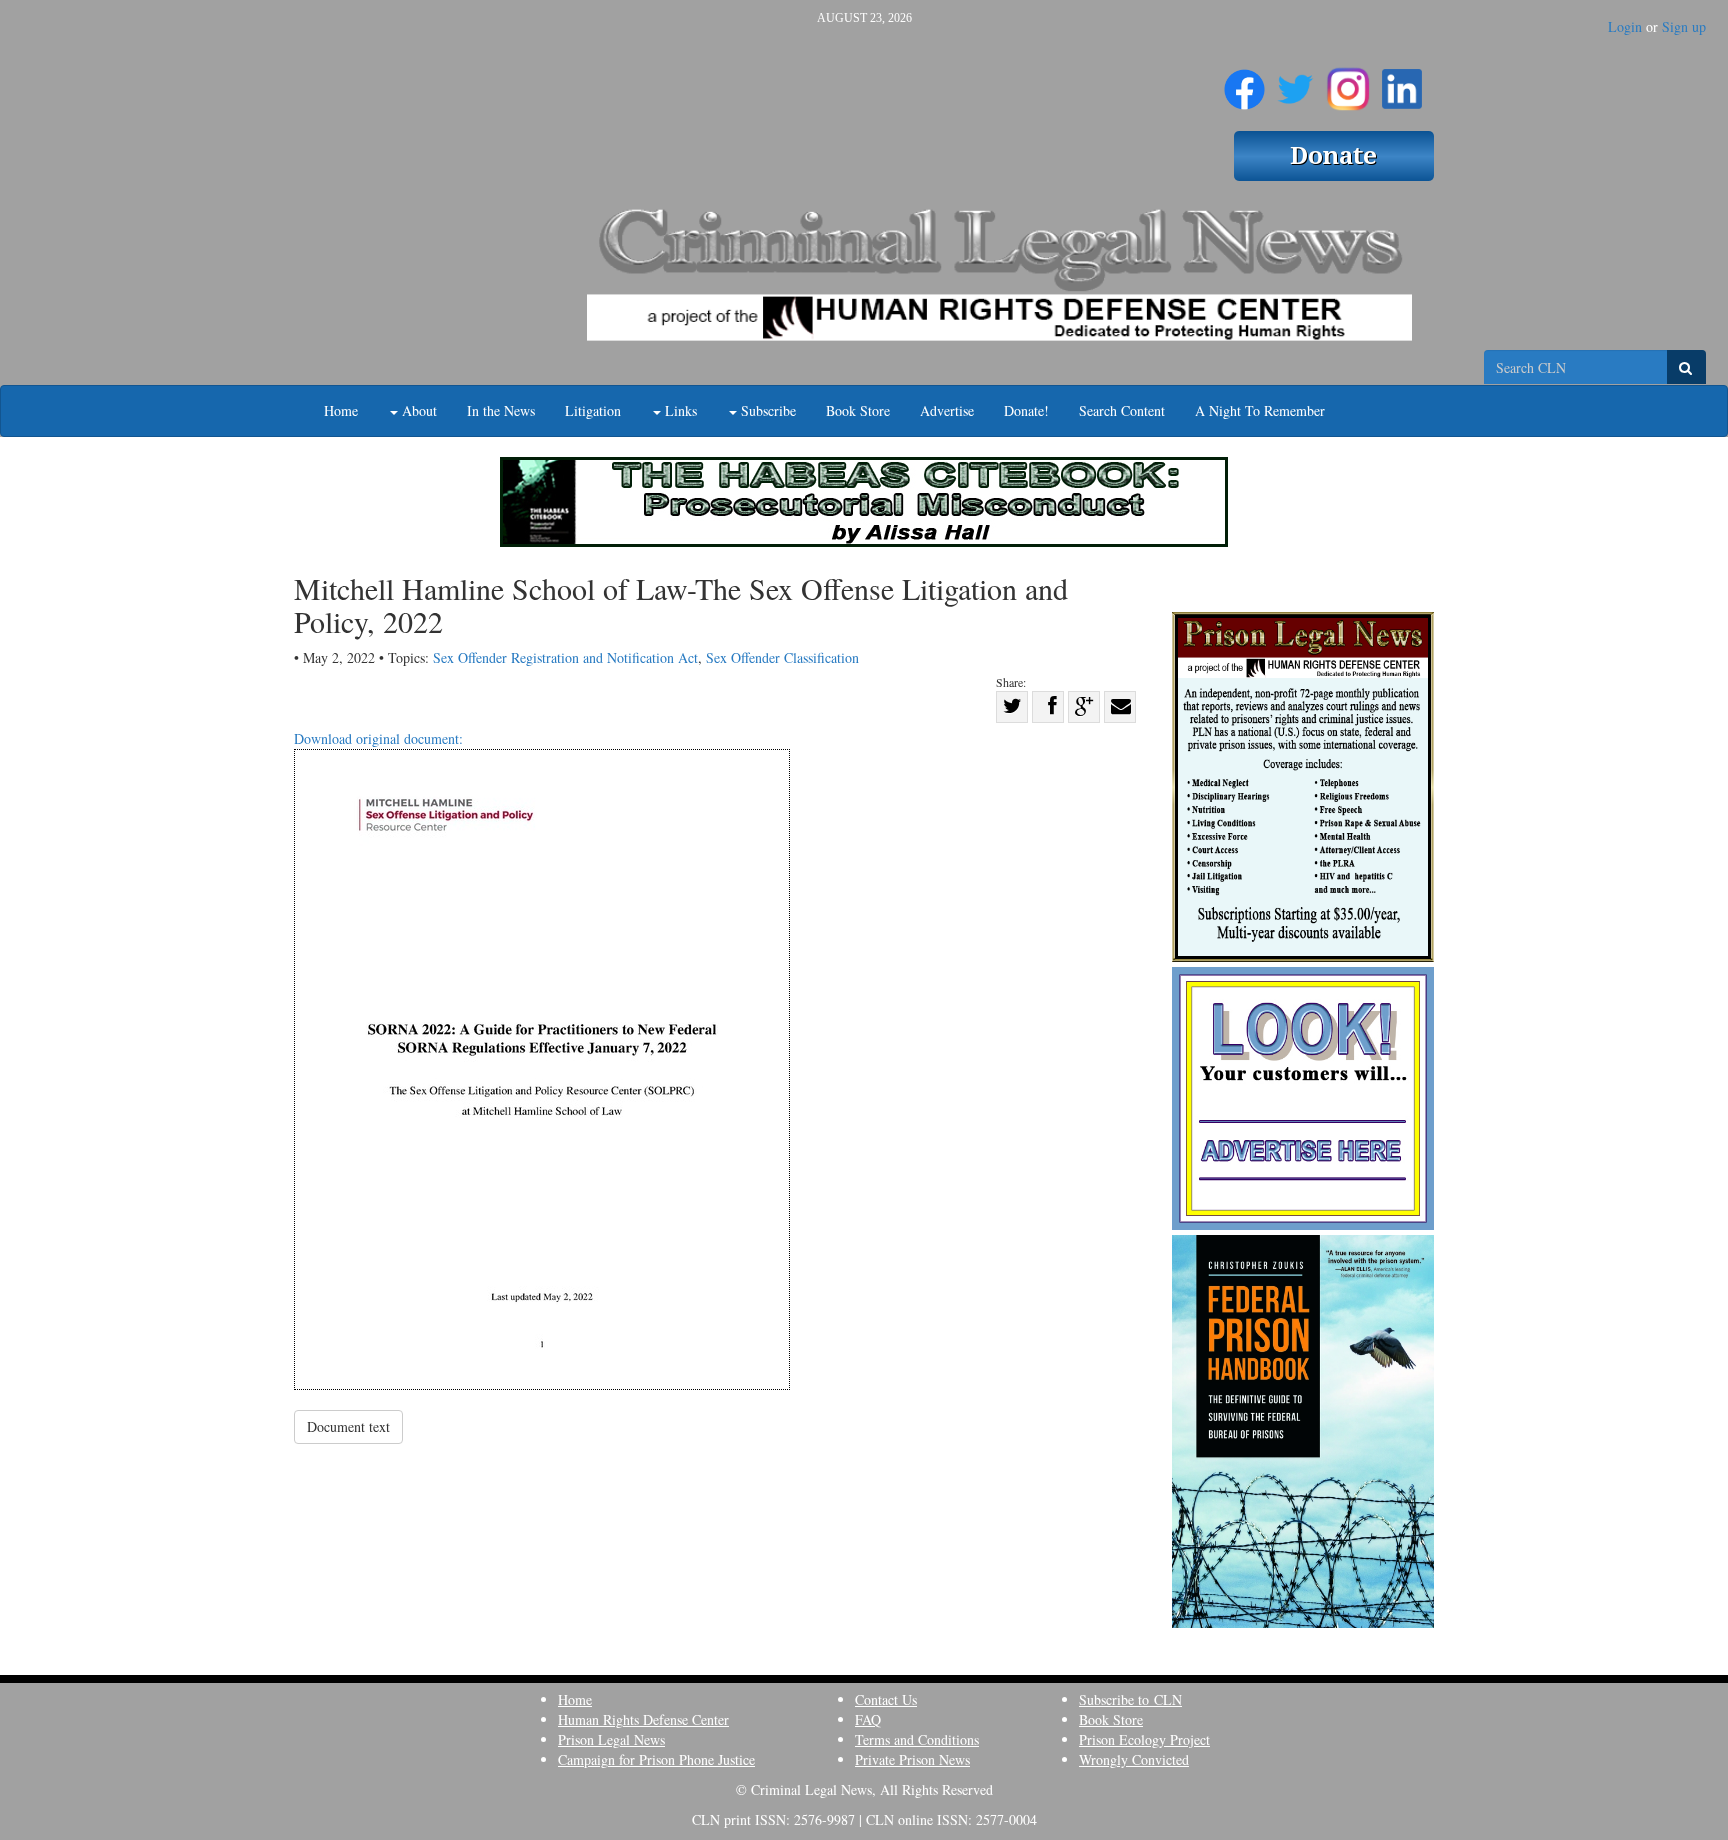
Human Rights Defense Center (643, 1719)
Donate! (1026, 410)
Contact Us (886, 1699)
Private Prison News (912, 1759)
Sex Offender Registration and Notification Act (565, 657)
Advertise (947, 410)
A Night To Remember (1260, 410)
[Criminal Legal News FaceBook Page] (1244, 81)
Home (341, 410)
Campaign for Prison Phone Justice (656, 1759)
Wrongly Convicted (1134, 1759)
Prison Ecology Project (1144, 1739)
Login (1625, 26)
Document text (348, 1426)
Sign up (1684, 26)
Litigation (593, 410)
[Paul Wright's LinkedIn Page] (1402, 81)
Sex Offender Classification (782, 657)
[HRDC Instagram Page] (1348, 81)
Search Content (1122, 410)
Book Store (858, 410)
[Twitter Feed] (1295, 81)
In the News (501, 410)
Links (679, 410)
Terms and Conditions (917, 1739)
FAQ (868, 1719)
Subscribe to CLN (1130, 1699)
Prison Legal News (611, 1739)
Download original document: (378, 738)
